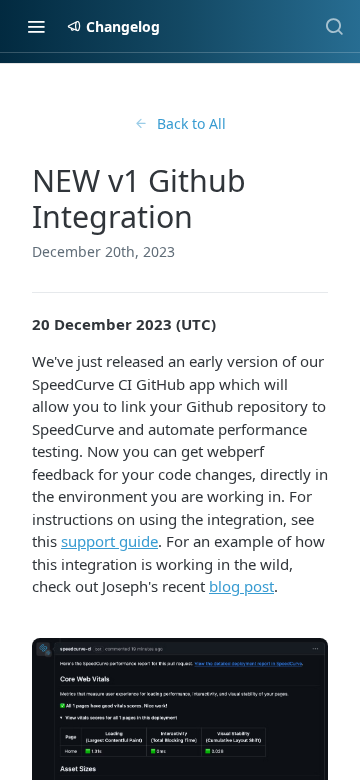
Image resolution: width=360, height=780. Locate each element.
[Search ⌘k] (334, 26)
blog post (241, 586)
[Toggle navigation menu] (36, 26)
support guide (109, 541)
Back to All (191, 123)
